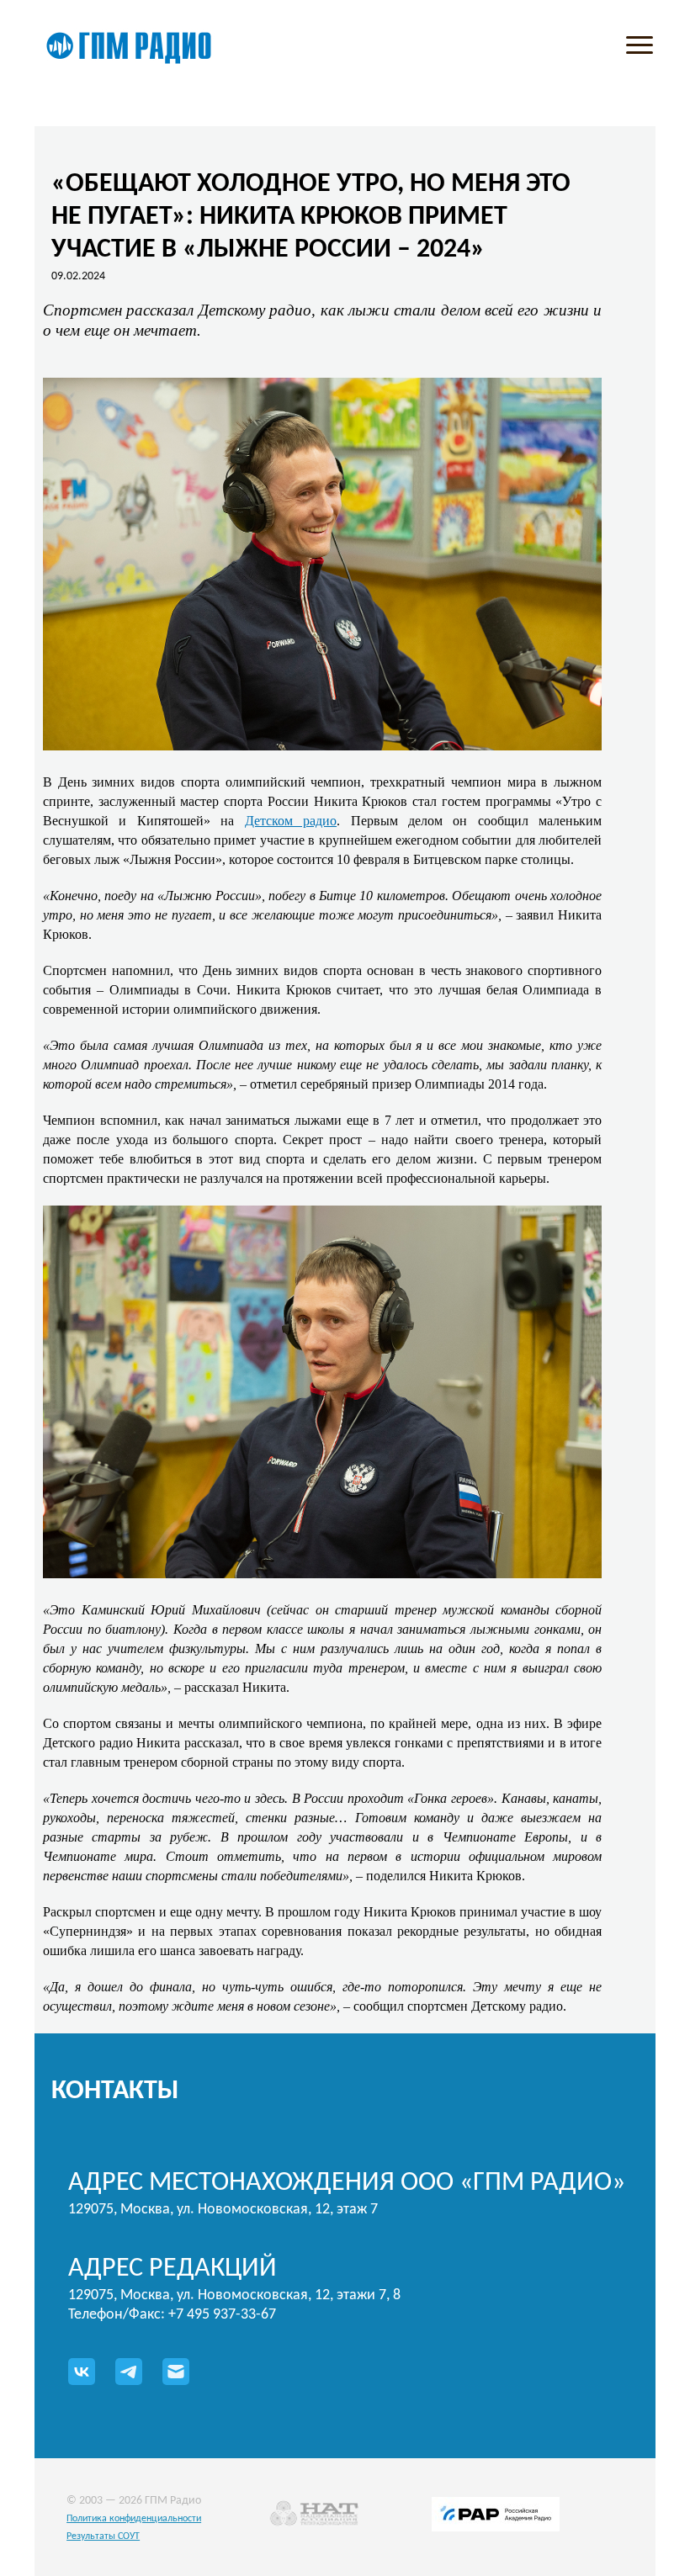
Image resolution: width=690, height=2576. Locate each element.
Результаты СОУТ (103, 2536)
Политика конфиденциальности (134, 2519)
